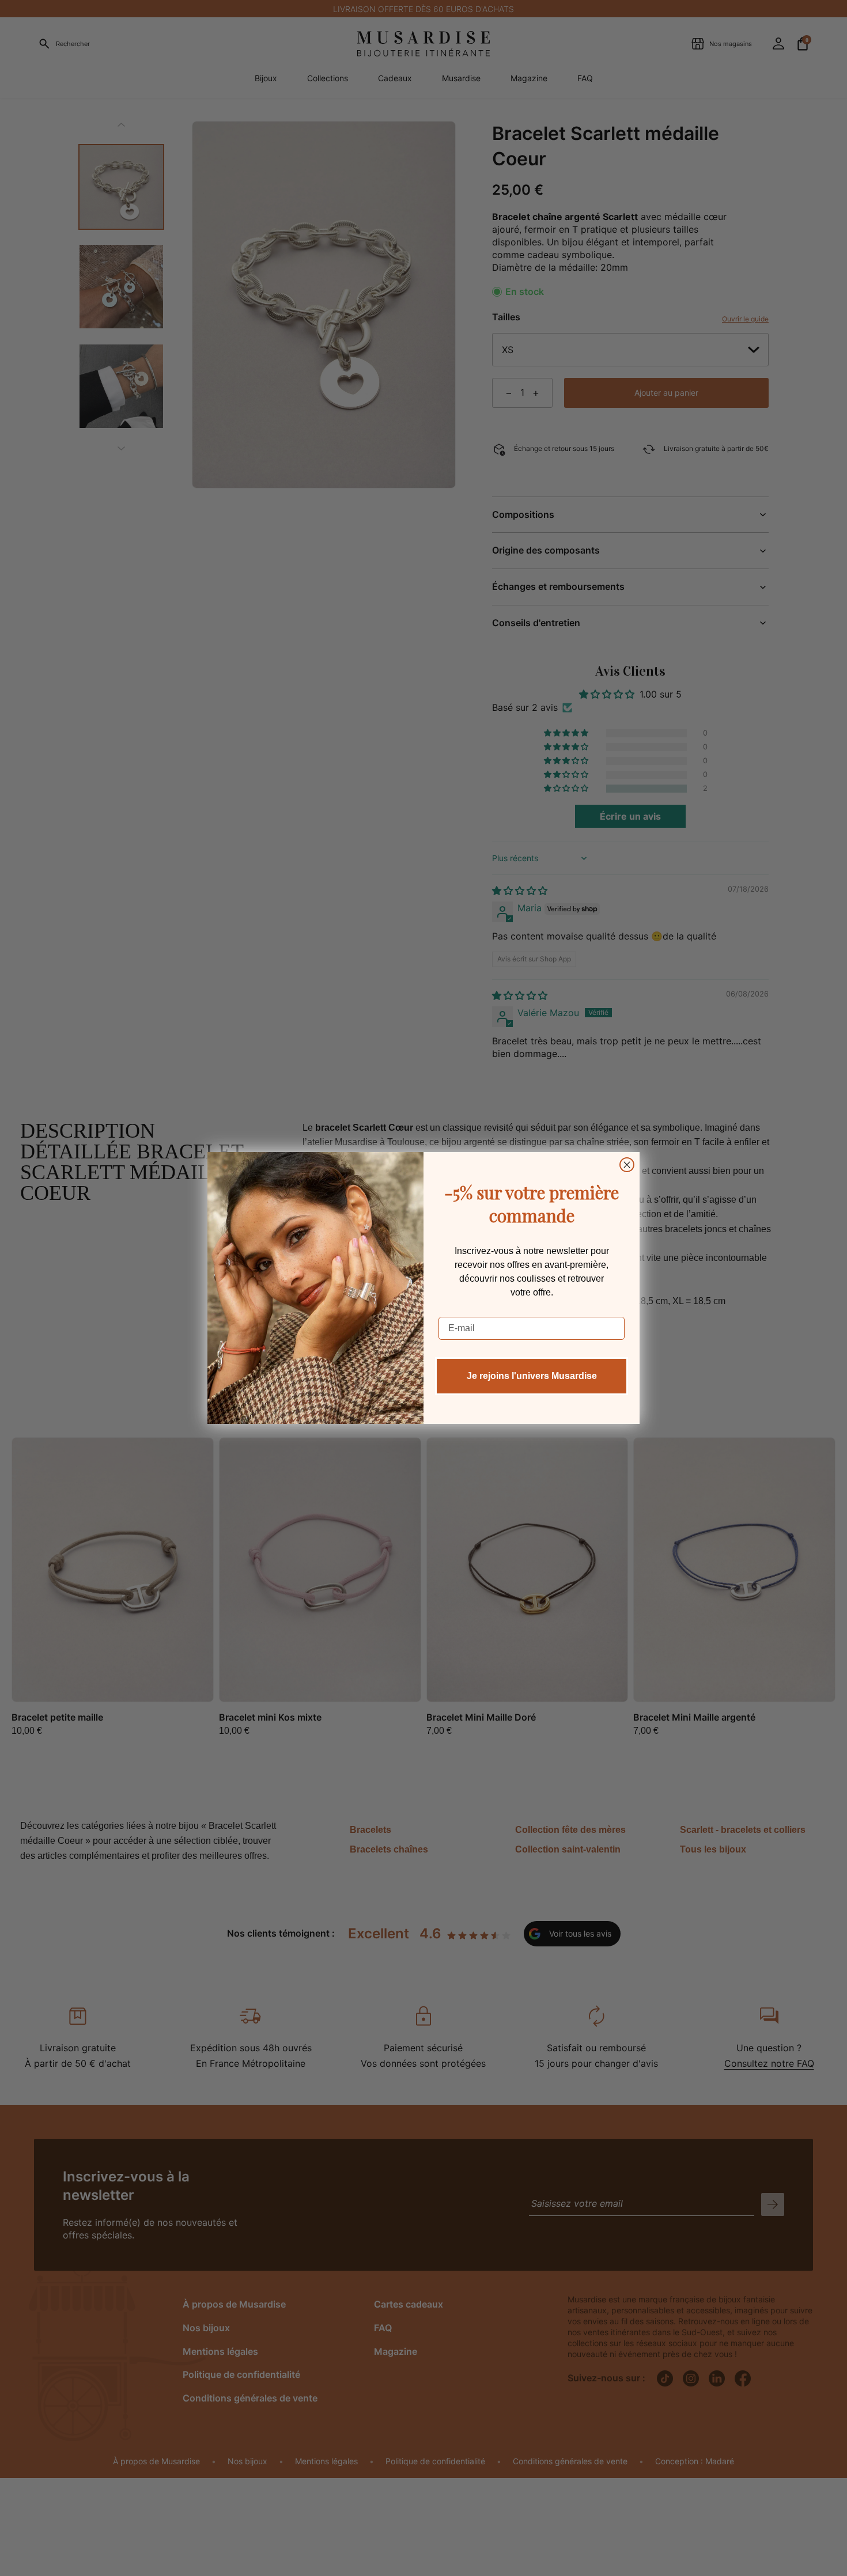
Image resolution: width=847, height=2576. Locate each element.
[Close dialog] (627, 1165)
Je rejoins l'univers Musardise (532, 1376)
